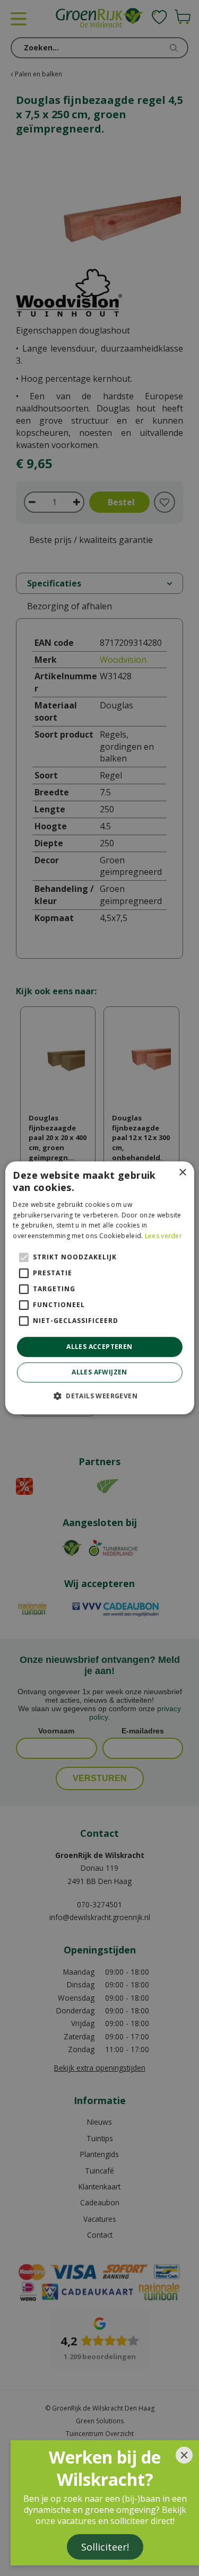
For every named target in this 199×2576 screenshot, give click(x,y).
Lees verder (163, 1236)
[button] (99, 1396)
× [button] (182, 1173)
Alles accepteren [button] (99, 1347)
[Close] (184, 2455)
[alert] (99, 1288)
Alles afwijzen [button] (99, 1373)
